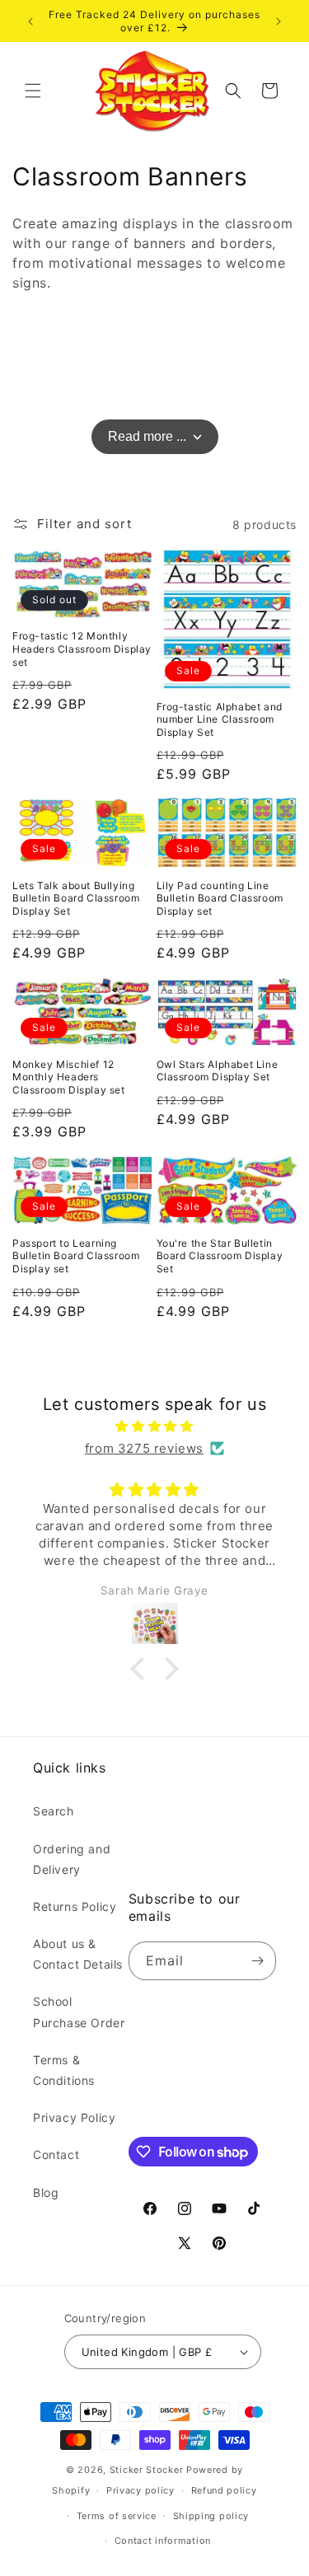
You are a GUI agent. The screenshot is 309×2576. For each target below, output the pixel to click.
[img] (154, 1426)
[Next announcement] (279, 21)
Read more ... (147, 436)
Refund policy (224, 2490)
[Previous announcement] (30, 21)
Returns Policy (75, 1906)
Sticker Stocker (147, 2470)
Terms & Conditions (64, 2070)
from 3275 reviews (144, 1448)
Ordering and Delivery (72, 1859)
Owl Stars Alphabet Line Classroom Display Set (218, 1071)
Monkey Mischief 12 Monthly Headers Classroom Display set (69, 1077)
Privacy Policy (74, 2117)
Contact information (163, 2541)
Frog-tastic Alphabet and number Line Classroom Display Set (220, 719)
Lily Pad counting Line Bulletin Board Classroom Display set (220, 898)
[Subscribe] (257, 1961)
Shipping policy (211, 2516)
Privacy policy (140, 2490)
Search (54, 1811)
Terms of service (117, 2516)
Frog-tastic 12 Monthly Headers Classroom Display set (82, 649)
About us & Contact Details (78, 1954)
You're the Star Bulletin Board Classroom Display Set (220, 1256)
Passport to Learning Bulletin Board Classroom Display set (76, 1256)
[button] (33, 91)
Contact (56, 2154)
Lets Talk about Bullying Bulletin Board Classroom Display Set (76, 898)
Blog (46, 2192)
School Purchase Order (79, 2012)
